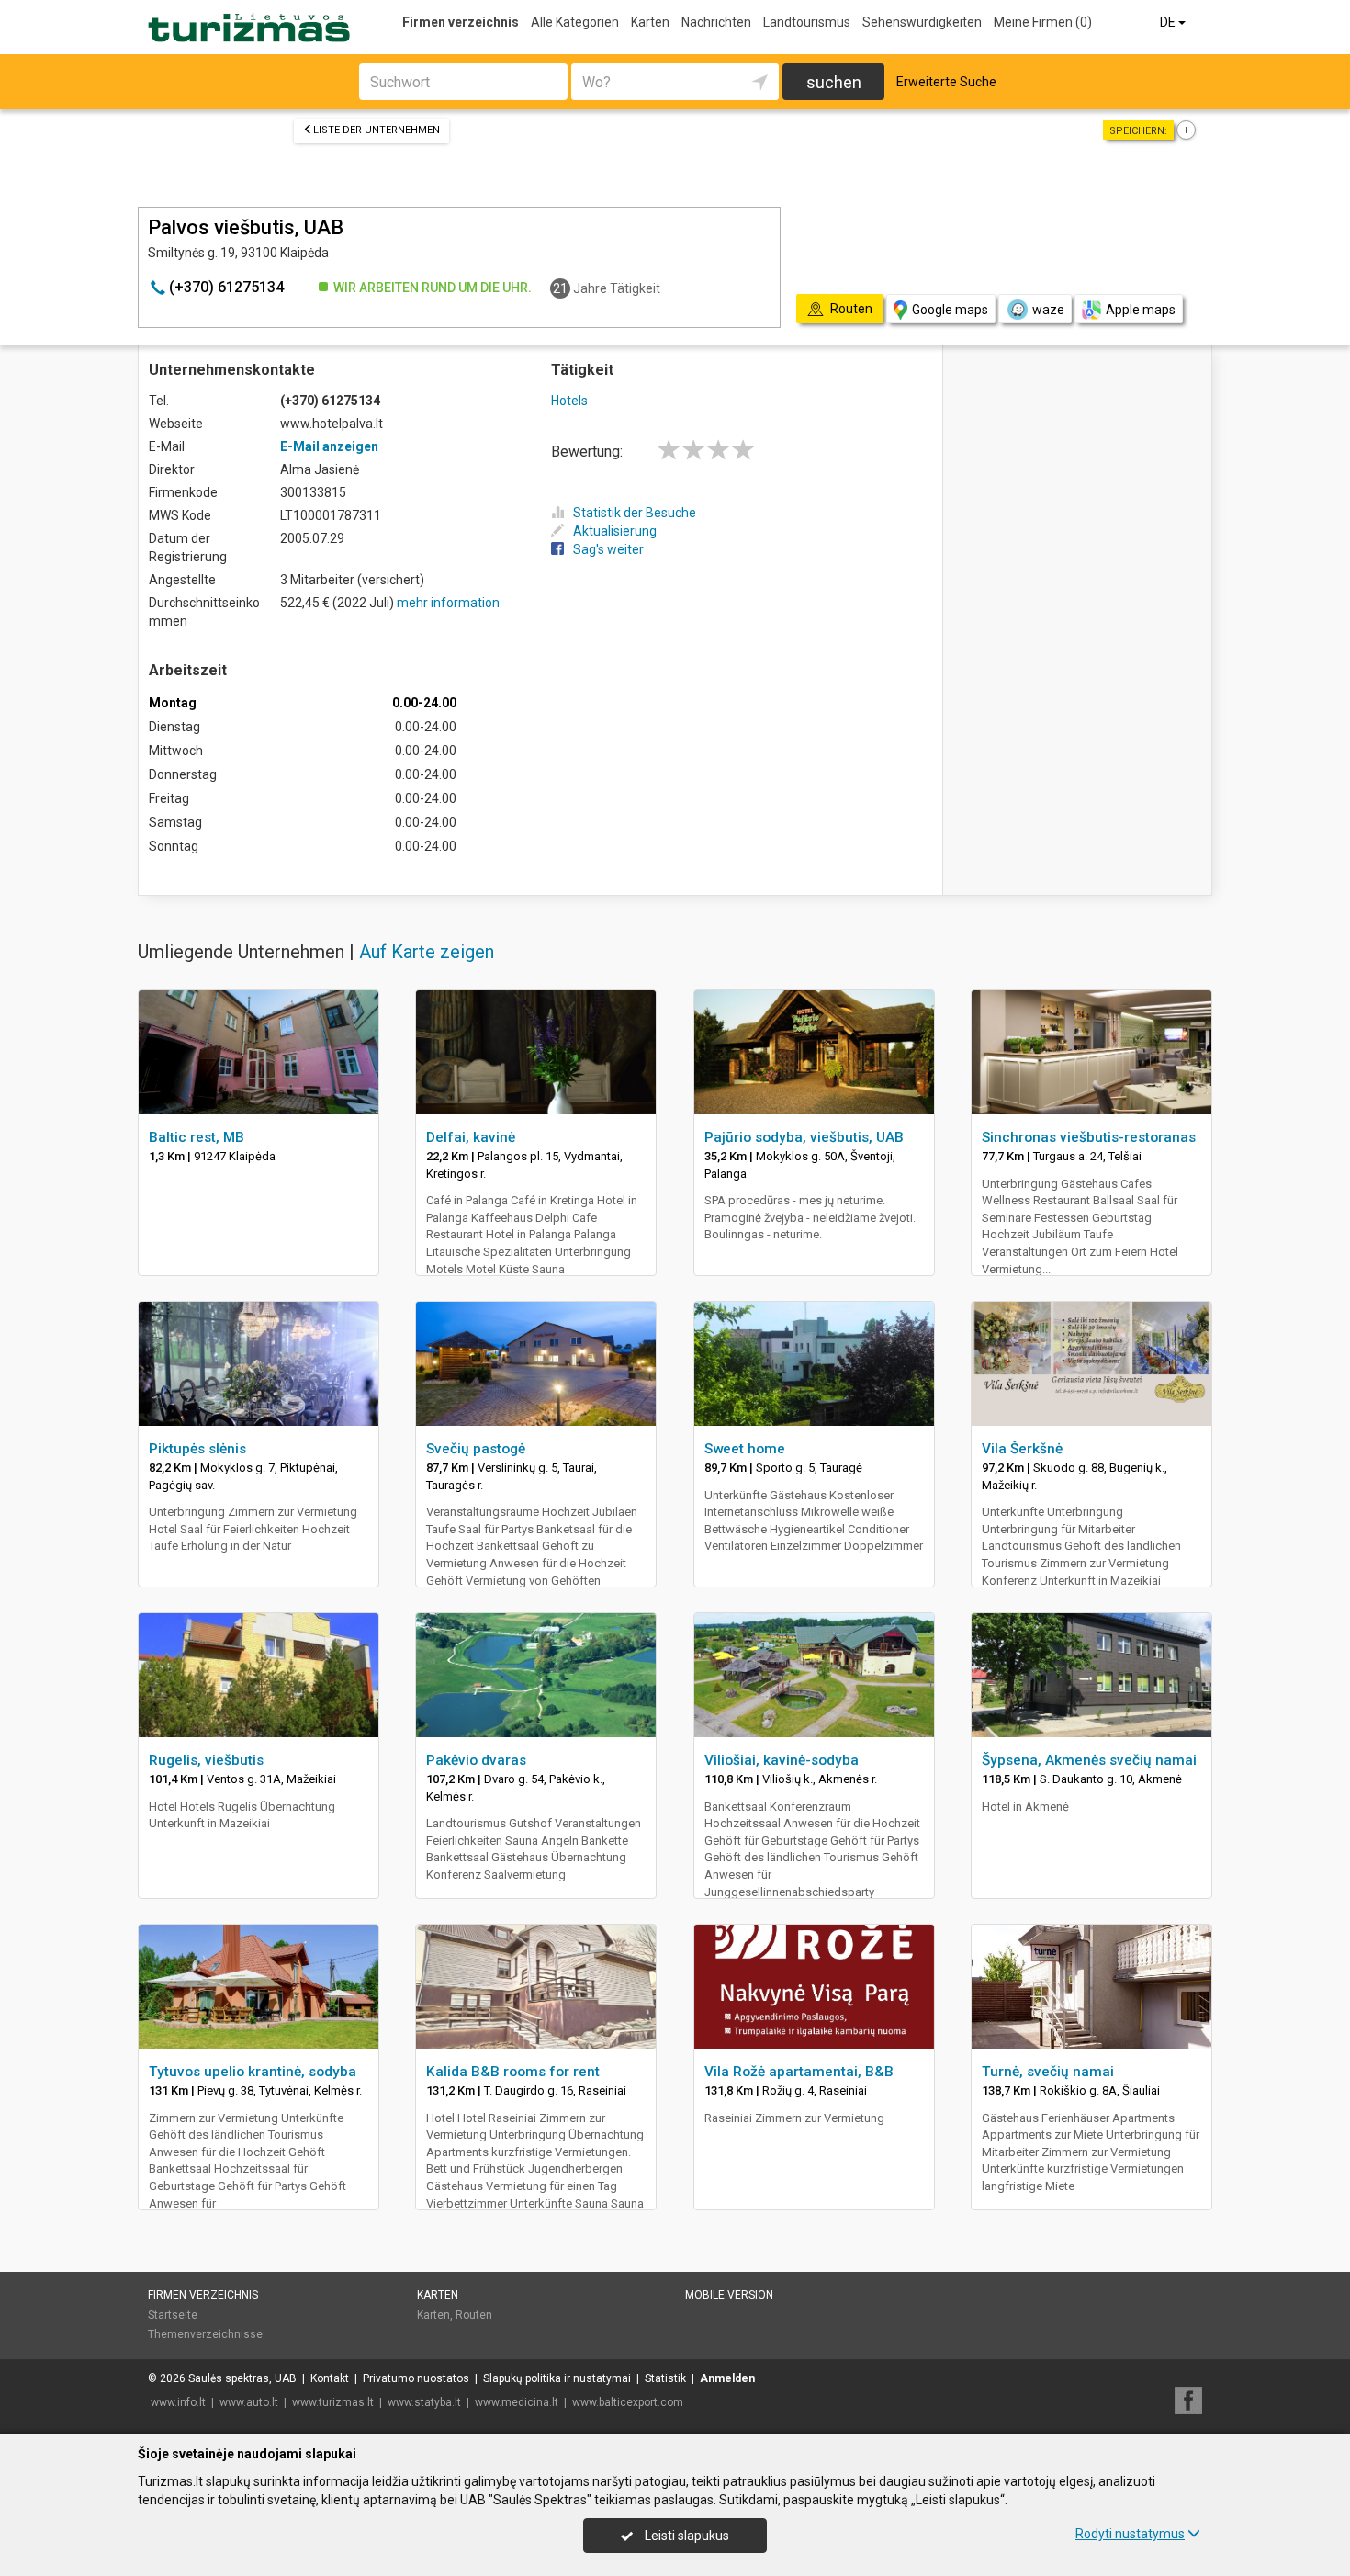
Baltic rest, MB (197, 1137)
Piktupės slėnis (197, 1449)
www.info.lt (178, 2402)
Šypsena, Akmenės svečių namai (1089, 1760)
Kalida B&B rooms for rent (513, 2072)
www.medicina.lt (517, 2402)
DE (1169, 22)
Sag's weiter (608, 549)
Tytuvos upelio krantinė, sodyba (253, 2072)
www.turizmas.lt (333, 2402)
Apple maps (1141, 310)
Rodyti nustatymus (1130, 2534)
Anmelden (727, 2378)
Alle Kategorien (575, 22)
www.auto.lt (249, 2402)
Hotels (569, 401)
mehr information (448, 603)
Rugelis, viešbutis (206, 1760)
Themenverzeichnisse (205, 2334)
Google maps (950, 310)
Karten (650, 22)
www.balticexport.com (628, 2402)
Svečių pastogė (476, 1449)
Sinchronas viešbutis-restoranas (1089, 1137)
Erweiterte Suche (946, 82)
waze (1048, 310)
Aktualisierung (615, 531)
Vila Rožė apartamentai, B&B (799, 2072)
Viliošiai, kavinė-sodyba (782, 1760)
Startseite (173, 2315)
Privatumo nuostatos (416, 2378)
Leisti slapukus (686, 2536)
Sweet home (745, 1449)
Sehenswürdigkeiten (922, 22)
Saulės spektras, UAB (242, 2378)
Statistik (665, 2378)
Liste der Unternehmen (377, 130)
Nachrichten (716, 22)
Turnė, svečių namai (1048, 2072)
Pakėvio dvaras (476, 1760)
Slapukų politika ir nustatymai (557, 2378)
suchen (834, 82)
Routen (474, 2315)
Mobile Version (729, 2295)
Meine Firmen (1043, 22)
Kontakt (330, 2378)
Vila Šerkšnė (1022, 1449)
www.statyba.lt (424, 2402)
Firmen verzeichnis (461, 22)
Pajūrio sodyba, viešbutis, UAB (804, 1137)
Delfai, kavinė (471, 1137)
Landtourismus (807, 22)
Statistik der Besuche (635, 513)
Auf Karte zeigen (427, 952)
